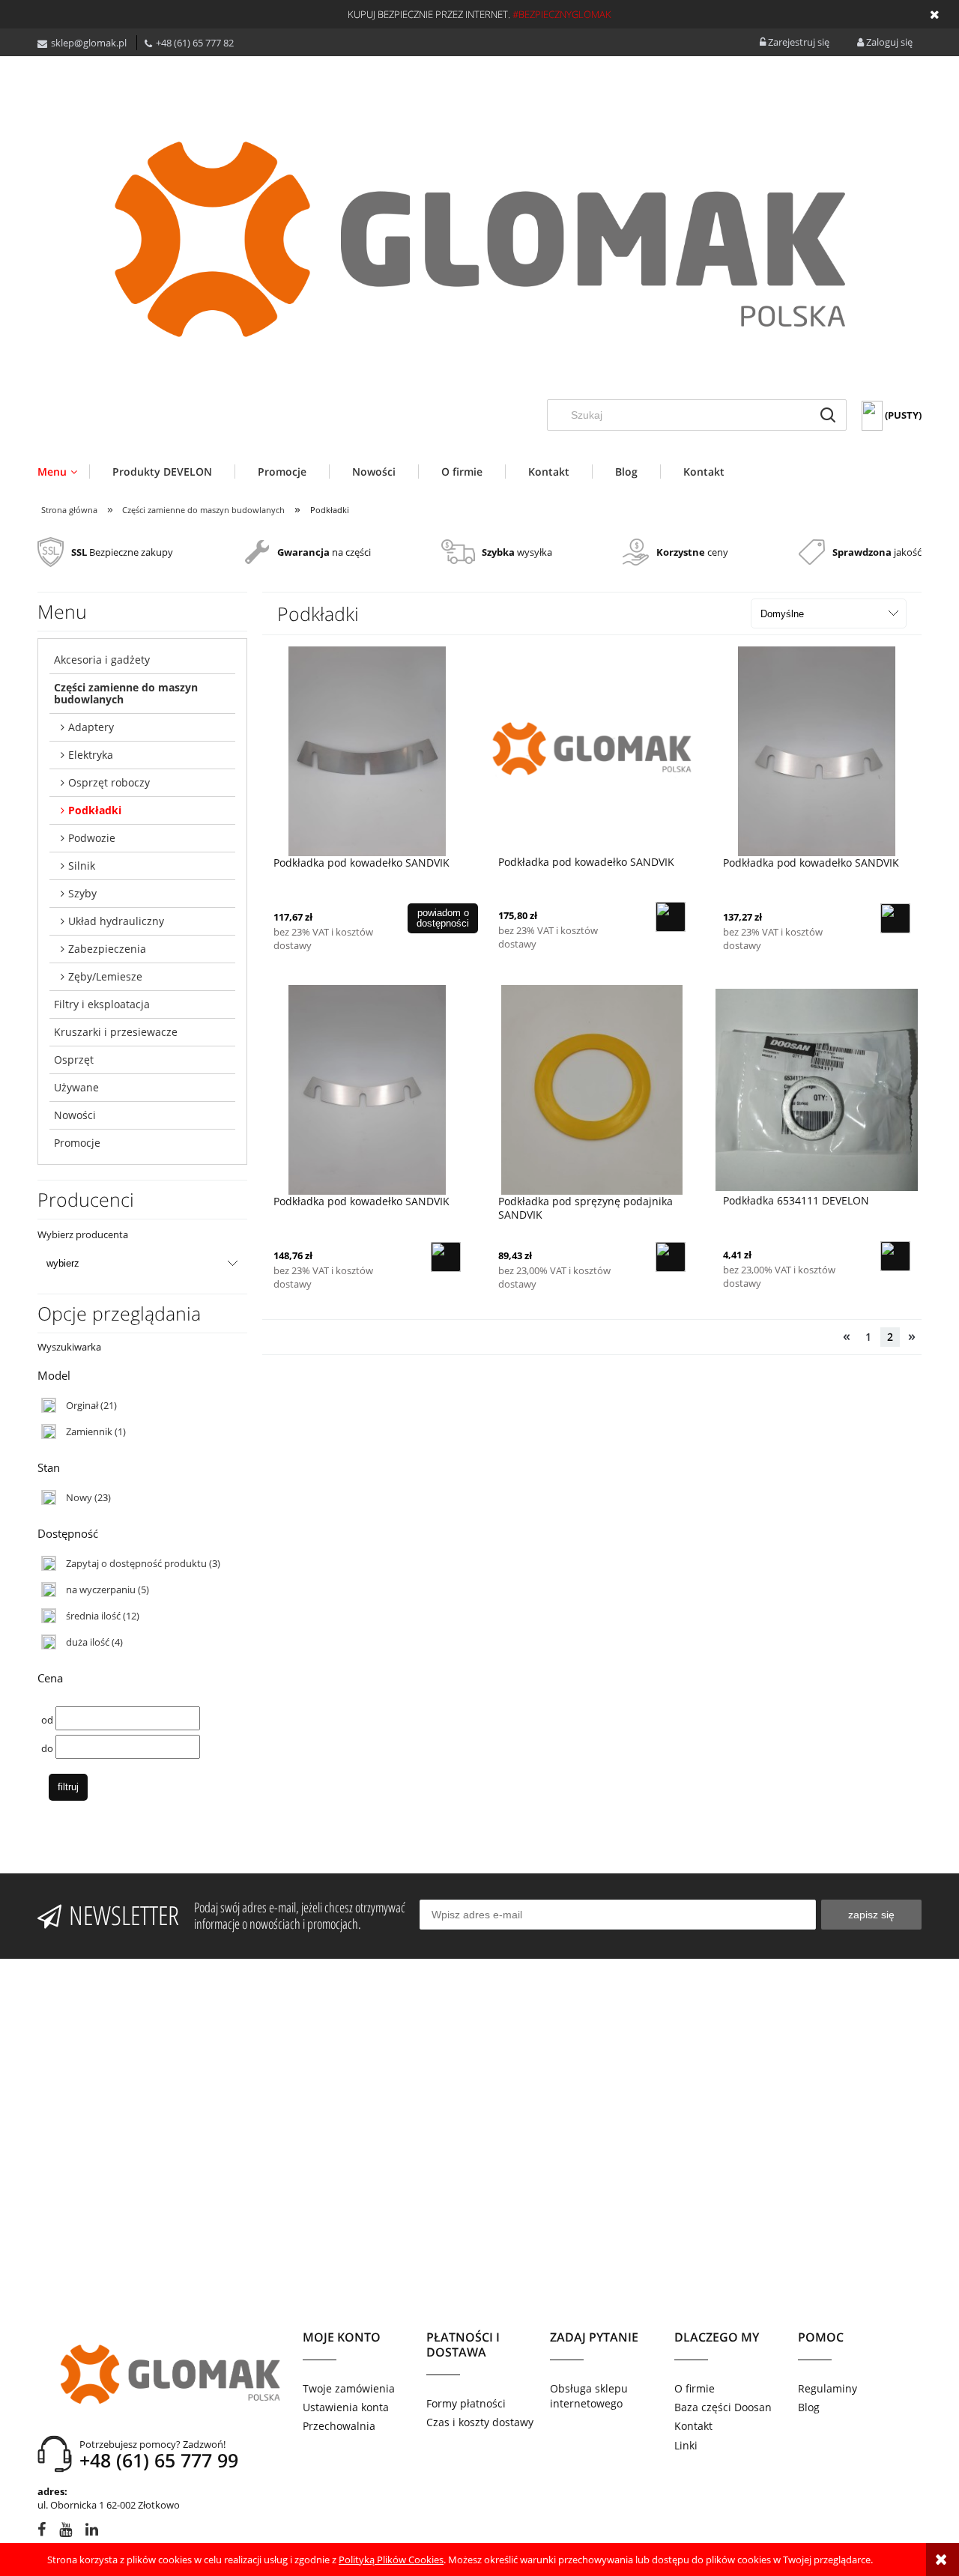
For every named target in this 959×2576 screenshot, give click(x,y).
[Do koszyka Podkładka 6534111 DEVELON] (895, 1256)
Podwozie (92, 838)
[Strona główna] (479, 239)
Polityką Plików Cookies (391, 2560)
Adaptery (91, 727)
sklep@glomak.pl (89, 43)
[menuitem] (63, 472)
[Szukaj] (828, 415)
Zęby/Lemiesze (105, 976)
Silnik (82, 866)
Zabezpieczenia (107, 949)
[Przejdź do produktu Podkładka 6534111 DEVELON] (817, 1089)
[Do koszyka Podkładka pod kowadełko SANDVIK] (671, 917)
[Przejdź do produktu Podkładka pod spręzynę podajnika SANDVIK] (592, 1090)
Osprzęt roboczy (109, 782)
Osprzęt (74, 1060)
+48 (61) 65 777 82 (195, 43)
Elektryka (91, 755)
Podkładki (95, 810)
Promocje (77, 1143)
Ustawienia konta (346, 2407)
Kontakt (693, 2426)
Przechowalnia (339, 2426)
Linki (686, 2445)
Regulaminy (828, 2388)
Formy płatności (466, 2403)
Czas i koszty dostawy (480, 2422)
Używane (76, 1087)
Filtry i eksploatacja (102, 1004)
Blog (809, 2407)
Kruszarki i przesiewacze (116, 1032)
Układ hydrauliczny (116, 921)
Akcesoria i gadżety (102, 660)
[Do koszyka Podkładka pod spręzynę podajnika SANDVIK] (671, 1257)
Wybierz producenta (83, 1234)
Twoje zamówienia (349, 2388)
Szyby (82, 893)
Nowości (75, 1115)
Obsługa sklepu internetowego (589, 2396)
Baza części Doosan (723, 2407)
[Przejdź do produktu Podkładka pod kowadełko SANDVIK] (367, 751)
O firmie (695, 2388)
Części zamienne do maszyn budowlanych (126, 693)
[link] (79, 1405)
